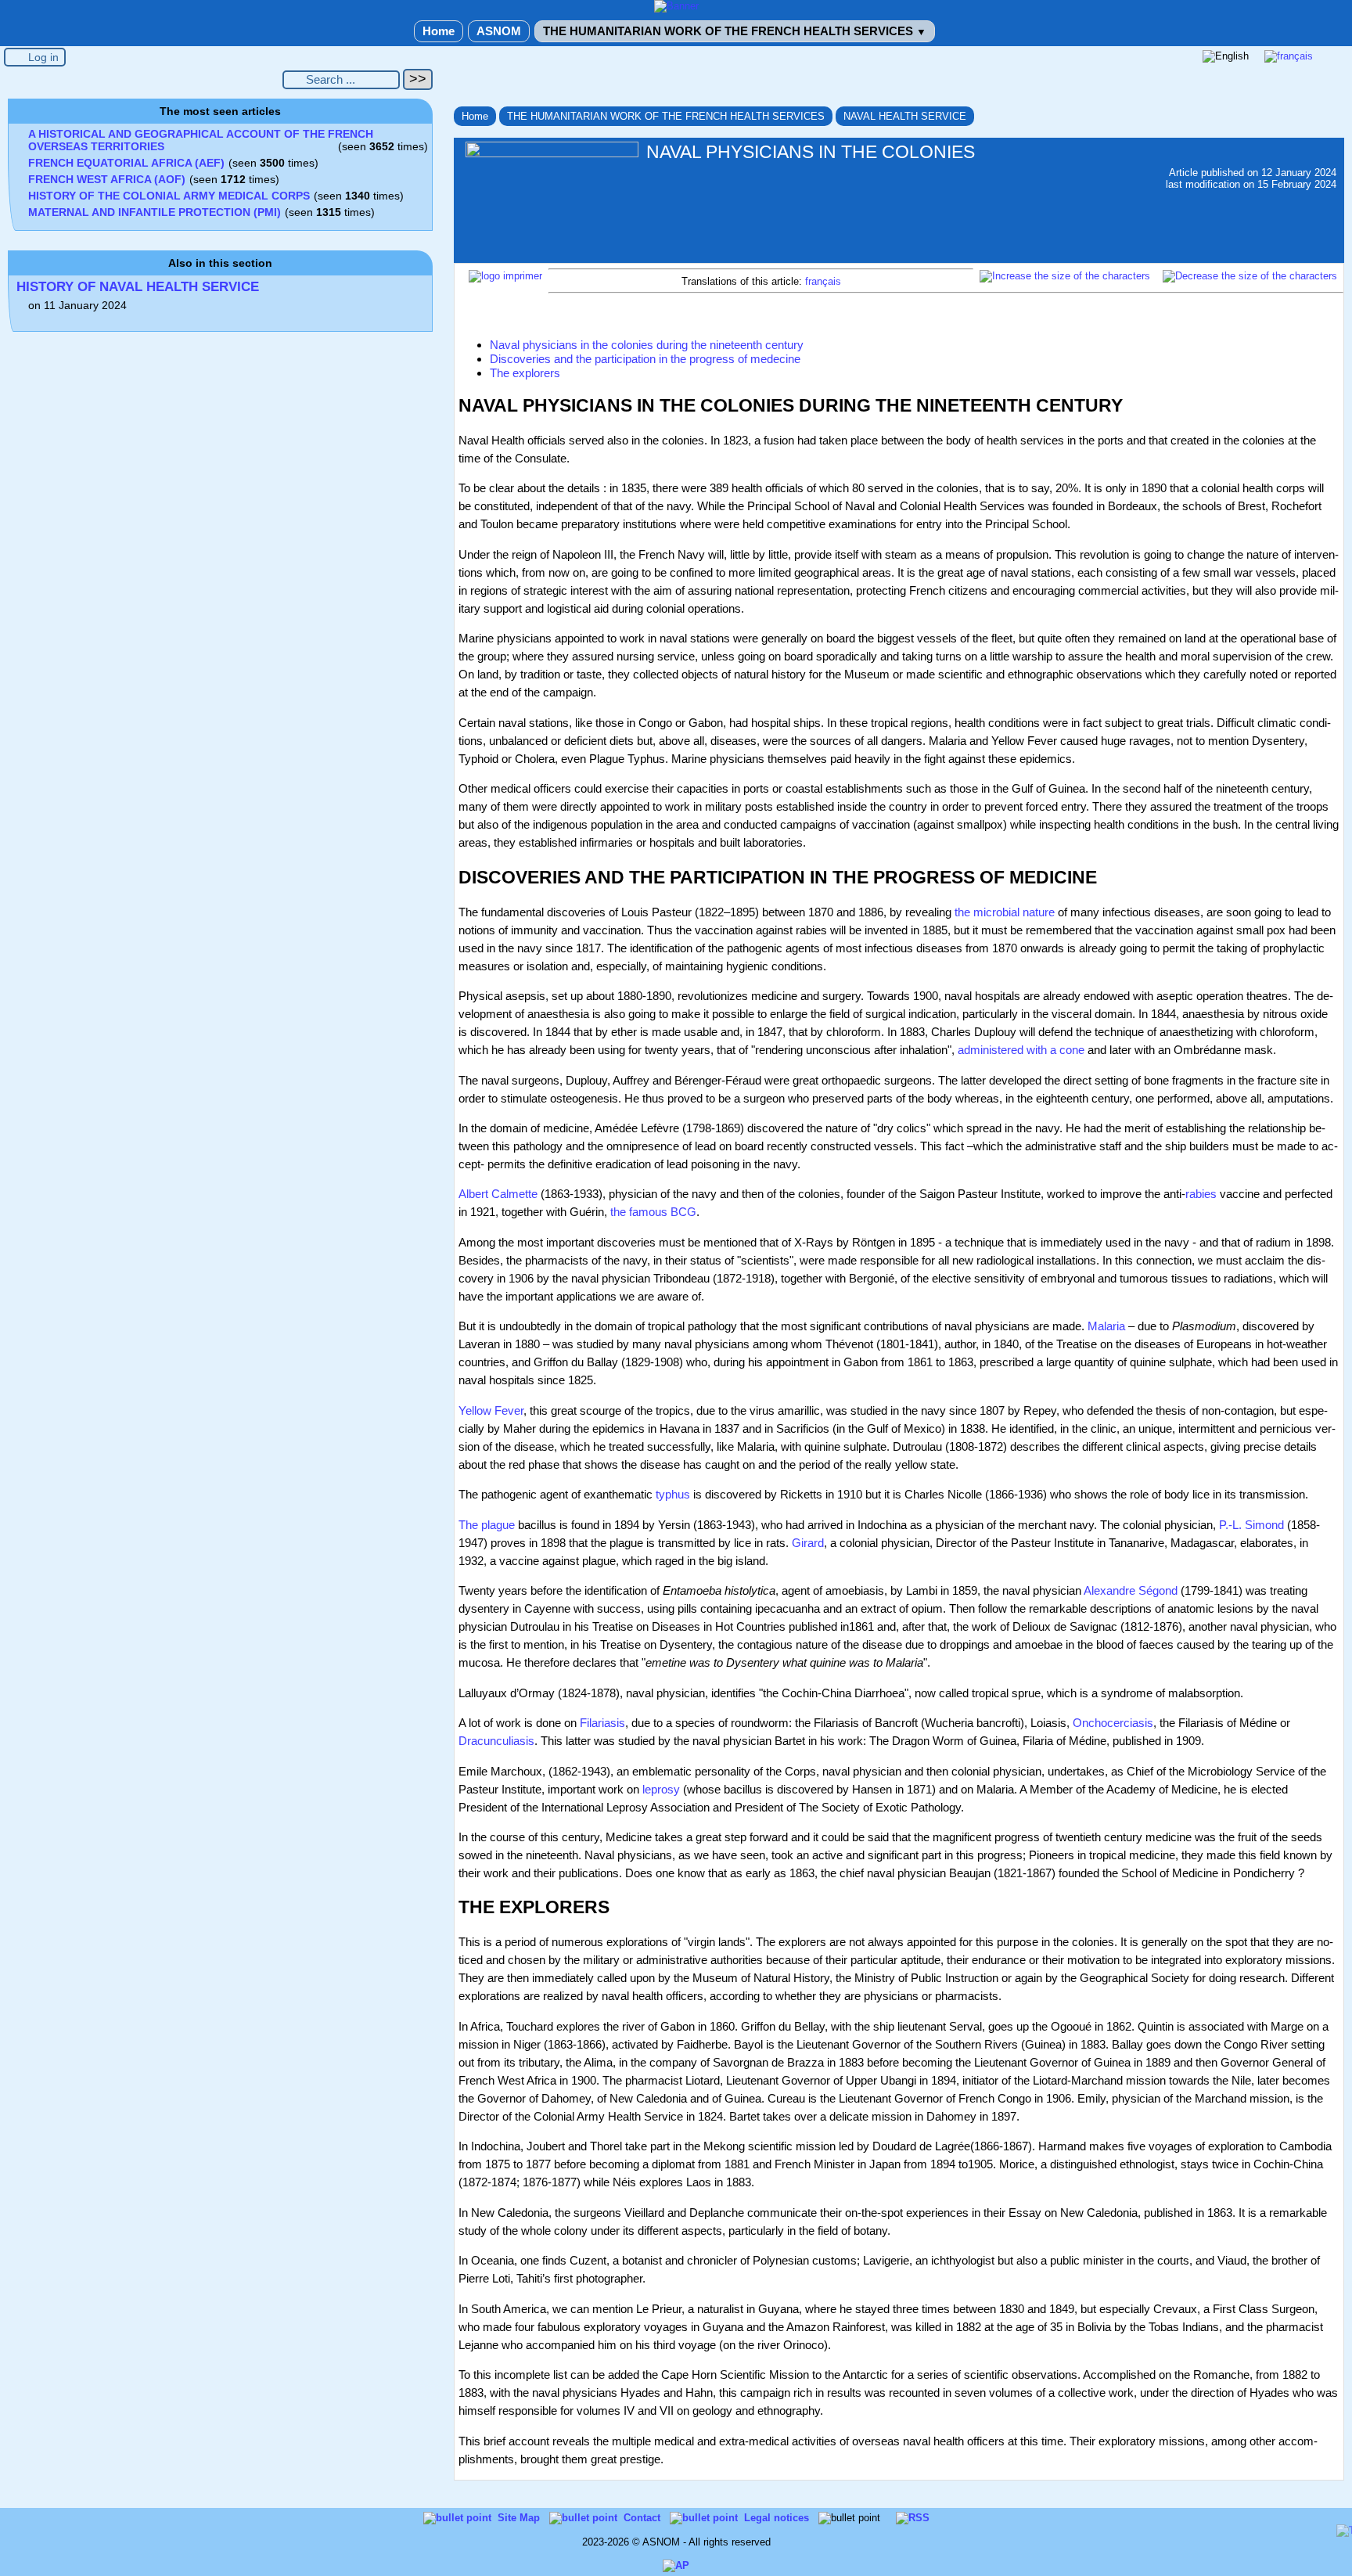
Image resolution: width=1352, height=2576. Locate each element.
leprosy (661, 1789)
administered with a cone (1021, 1050)
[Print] (505, 276)
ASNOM (499, 31)
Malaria (1106, 1326)
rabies (1201, 1194)
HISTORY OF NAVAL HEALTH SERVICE (138, 287)
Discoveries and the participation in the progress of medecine (645, 359)
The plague (487, 1525)
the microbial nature (1005, 912)
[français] (1289, 56)
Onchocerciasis (1113, 1723)
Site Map (520, 2518)
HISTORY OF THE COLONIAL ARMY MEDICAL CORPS (169, 196)
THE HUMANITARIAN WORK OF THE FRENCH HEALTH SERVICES (735, 31)
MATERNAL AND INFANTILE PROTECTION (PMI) (155, 212)
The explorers (525, 373)
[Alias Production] (676, 2565)
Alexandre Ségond (1131, 1590)
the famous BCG (653, 1212)
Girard (808, 1543)
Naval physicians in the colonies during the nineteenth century (647, 345)
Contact (644, 2518)
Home (439, 31)
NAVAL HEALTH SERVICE (905, 116)
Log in (43, 57)
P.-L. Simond (1251, 1525)
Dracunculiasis (496, 1741)
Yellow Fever (491, 1410)
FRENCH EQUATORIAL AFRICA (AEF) (126, 163)
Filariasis (602, 1723)
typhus (673, 1494)
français (823, 281)
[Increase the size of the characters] (1065, 276)
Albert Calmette (498, 1194)
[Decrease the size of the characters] (1250, 276)
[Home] (676, 6)
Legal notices (778, 2518)
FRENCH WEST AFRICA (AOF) (107, 179)
